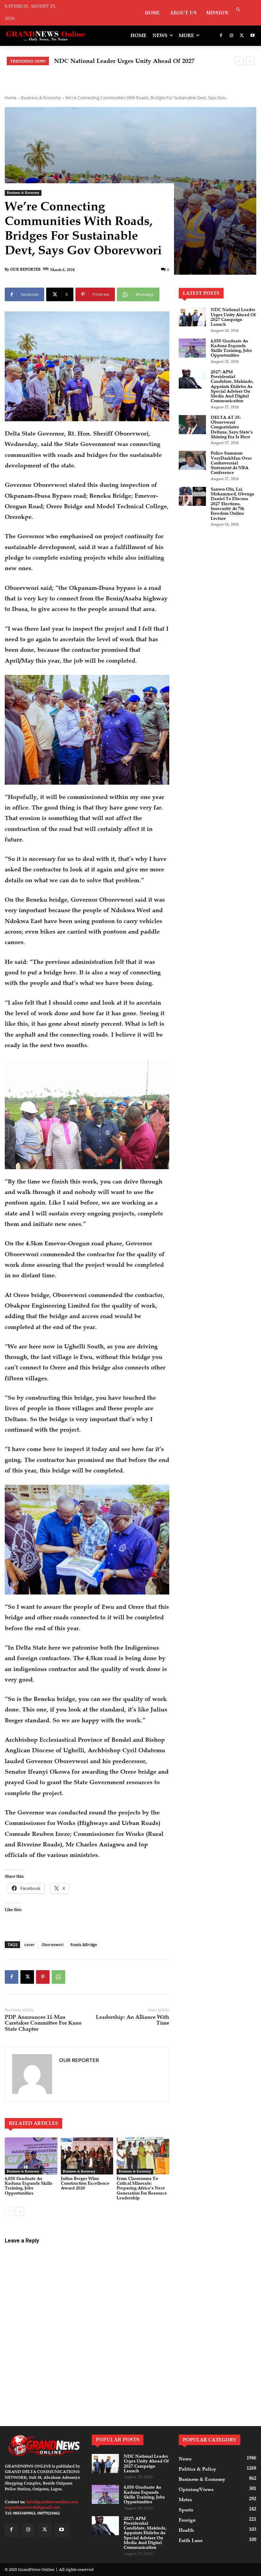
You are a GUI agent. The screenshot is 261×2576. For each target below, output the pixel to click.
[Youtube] (252, 36)
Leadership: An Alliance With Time (133, 2020)
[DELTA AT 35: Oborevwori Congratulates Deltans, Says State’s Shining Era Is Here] (192, 425)
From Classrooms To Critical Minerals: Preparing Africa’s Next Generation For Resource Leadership (142, 2188)
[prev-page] (9, 2212)
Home (11, 98)
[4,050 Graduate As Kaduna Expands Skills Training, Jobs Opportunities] (31, 2156)
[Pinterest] (43, 1977)
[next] (250, 61)
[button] (238, 10)
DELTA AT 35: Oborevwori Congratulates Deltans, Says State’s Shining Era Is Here (232, 427)
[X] (242, 36)
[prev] (239, 61)
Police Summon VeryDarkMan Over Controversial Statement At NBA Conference (231, 463)
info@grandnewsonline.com (52, 2502)
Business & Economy (41, 98)
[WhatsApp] (58, 1977)
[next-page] (20, 2212)
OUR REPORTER (25, 269)
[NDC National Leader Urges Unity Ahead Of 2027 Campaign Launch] (192, 317)
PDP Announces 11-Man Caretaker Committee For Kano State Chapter (43, 2023)
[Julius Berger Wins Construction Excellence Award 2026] (87, 2156)
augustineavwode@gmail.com (32, 2507)
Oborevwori (53, 1944)
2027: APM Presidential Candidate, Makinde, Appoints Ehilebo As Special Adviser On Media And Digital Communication (232, 387)
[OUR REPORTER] (32, 2074)
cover (29, 1944)
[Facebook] (221, 36)
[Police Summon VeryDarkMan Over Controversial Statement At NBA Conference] (192, 460)
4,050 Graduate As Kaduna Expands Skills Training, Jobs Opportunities (29, 2186)
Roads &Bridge (84, 1944)
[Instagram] (232, 36)
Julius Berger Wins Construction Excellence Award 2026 (85, 2183)
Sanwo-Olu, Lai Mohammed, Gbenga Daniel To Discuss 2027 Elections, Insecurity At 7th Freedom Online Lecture (232, 504)
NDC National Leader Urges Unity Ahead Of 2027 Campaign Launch (233, 317)
